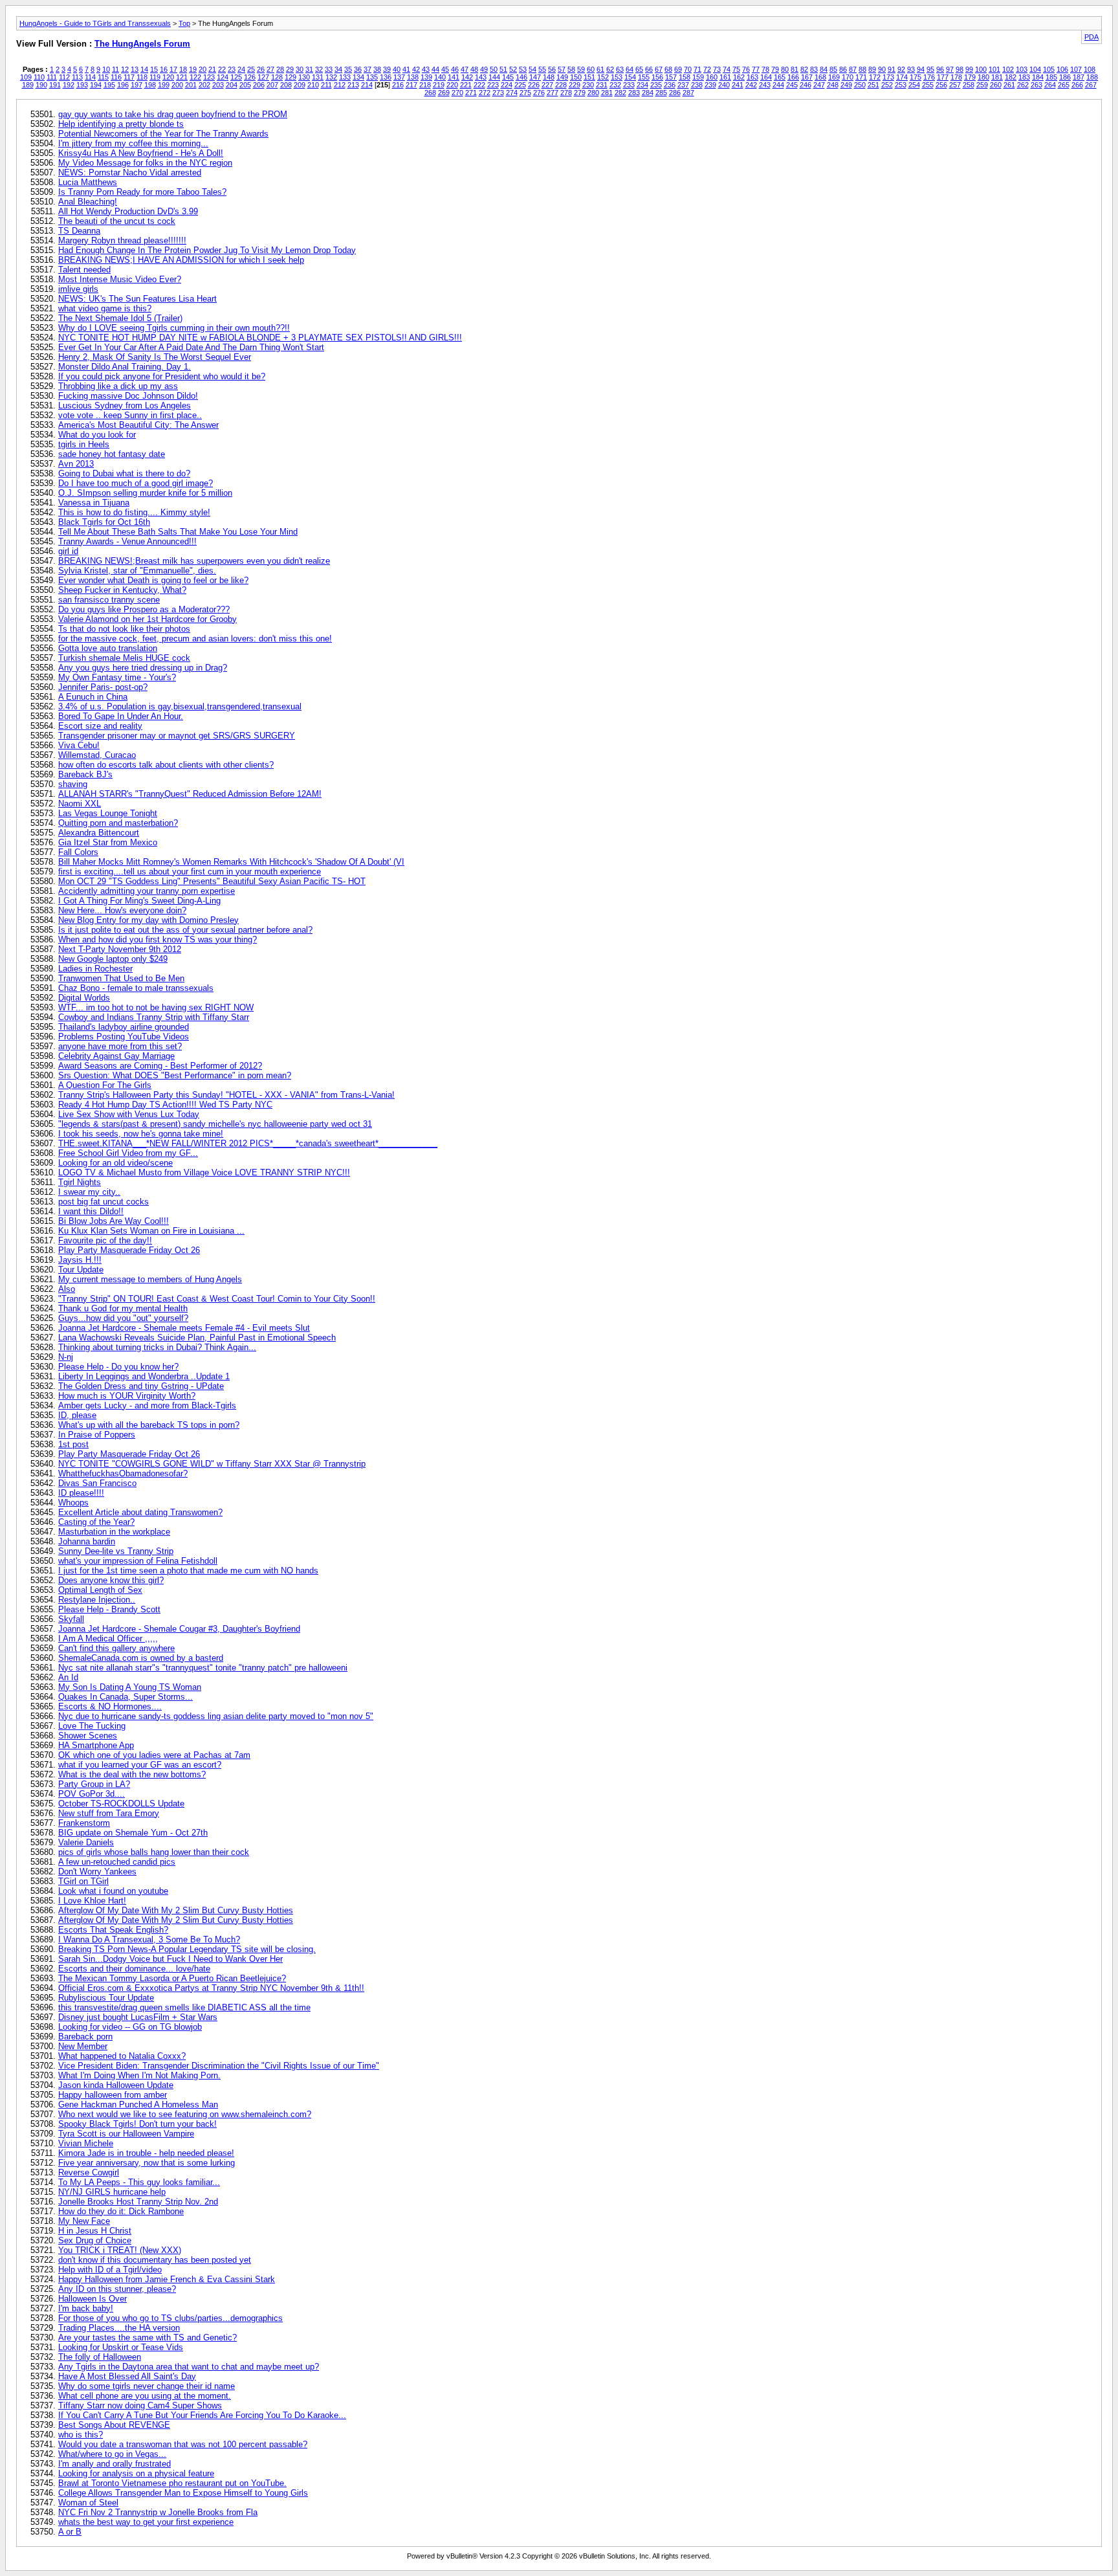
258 (969, 85)
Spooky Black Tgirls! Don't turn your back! (137, 2124)
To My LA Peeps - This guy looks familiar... (139, 2182)
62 (610, 69)
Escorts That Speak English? (113, 1930)
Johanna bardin (87, 1541)
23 (232, 69)
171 (861, 77)
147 (535, 77)
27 (270, 69)
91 (892, 69)
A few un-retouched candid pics (117, 1862)
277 (553, 93)
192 (69, 85)
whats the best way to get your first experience (146, 2522)
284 (648, 93)
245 (792, 85)
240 (724, 85)
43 (426, 69)
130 (304, 77)
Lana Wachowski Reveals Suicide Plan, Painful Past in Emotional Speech (197, 1338)
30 (300, 69)
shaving (73, 784)
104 (1035, 69)
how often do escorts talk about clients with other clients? (166, 765)
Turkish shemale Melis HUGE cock (124, 658)
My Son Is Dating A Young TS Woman (130, 1687)
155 (644, 77)
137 (399, 77)
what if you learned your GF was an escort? (140, 1765)
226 (534, 85)
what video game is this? (105, 308)
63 (620, 69)
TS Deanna (79, 231)
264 (1050, 85)
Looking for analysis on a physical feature (136, 2473)
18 (183, 69)
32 (319, 69)
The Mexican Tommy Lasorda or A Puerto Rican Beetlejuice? (172, 1978)
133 (345, 77)
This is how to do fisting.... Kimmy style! (134, 512)
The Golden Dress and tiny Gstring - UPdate (141, 1386)
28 (280, 69)
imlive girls (78, 289)
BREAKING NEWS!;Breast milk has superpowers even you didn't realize (194, 561)
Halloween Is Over (93, 2299)
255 (928, 85)
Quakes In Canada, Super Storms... (126, 1697)
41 (406, 69)
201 (191, 85)
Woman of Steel (88, 2503)
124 (223, 77)
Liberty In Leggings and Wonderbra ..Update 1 (144, 1376)
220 (452, 85)
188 (1092, 77)
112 (64, 77)
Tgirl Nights (80, 1182)
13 (135, 69)
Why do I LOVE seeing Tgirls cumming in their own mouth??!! (174, 328)
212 (340, 85)
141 (454, 77)
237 (683, 85)
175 (915, 77)
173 (888, 77)
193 (82, 85)
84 (824, 69)
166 (793, 77)
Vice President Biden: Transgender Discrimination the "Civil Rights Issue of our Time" (219, 2066)
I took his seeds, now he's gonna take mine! (141, 1134)
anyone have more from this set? (120, 1046)
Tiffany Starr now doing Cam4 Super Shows (140, 2405)
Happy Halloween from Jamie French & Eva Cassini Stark (167, 2279)
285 (661, 93)
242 (751, 85)
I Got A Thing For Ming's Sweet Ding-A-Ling (139, 901)
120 (168, 77)
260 (996, 85)
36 (358, 69)
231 (602, 85)
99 (969, 69)
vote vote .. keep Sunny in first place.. (130, 415)
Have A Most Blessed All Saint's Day (127, 2376)
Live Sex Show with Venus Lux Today (129, 1114)
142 (467, 77)
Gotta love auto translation (108, 648)
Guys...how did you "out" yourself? (123, 1318)
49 (484, 69)
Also (67, 1289)
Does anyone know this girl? (111, 1580)
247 (819, 85)
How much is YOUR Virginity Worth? (127, 1396)
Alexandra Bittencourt (99, 833)
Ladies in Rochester (95, 969)
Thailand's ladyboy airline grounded (124, 1027)
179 (970, 77)
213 (353, 85)
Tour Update (81, 1270)
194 (96, 85)
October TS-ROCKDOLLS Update (121, 1804)
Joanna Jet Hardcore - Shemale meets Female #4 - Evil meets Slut (184, 1328)
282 (620, 93)
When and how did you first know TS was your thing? (158, 939)
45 (445, 69)
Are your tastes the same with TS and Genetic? (148, 2337)
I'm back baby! (86, 2308)
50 (494, 69)
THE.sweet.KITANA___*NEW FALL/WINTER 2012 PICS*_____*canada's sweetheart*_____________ (248, 1143)
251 (873, 85)
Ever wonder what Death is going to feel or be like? (153, 580)
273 (498, 93)
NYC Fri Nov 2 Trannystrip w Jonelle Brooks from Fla (158, 2512)
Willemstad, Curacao (97, 755)
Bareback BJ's (85, 774)
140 (440, 77)
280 (593, 93)
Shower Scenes (88, 1736)
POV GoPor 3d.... (92, 1794)
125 (236, 77)
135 (372, 77)
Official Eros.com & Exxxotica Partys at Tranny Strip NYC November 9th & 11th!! (211, 1988)
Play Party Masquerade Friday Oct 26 (129, 1250)
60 (591, 69)
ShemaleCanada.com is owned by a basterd (141, 1658)
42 (416, 69)
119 (155, 77)
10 (106, 69)
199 (164, 85)
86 (843, 69)
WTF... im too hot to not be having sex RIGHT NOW (156, 1007)
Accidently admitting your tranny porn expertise (147, 891)
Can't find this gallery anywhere (116, 1648)
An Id (68, 1677)
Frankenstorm (84, 1823)
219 (439, 85)
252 (887, 85)
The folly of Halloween (100, 2357)
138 (413, 77)
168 (820, 77)
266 (1077, 85)
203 (218, 85)
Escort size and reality (100, 726)
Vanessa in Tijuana (94, 503)
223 (493, 85)
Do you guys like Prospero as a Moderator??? (144, 609)
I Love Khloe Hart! (92, 1901)
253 (901, 85)
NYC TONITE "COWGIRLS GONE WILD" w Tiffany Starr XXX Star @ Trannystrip (212, 1464)
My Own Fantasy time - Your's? (117, 677)
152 (603, 77)
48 (474, 69)
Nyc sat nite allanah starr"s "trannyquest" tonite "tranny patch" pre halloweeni (203, 1668)
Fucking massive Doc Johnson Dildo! (128, 396)
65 (639, 69)
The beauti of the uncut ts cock (117, 221)
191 (55, 85)
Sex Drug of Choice (95, 2240)
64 (630, 69)
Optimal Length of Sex (100, 1590)
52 (513, 69)
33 (329, 69)
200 (177, 85)
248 (833, 85)
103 (1022, 69)
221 (466, 85)
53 (523, 69)
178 (956, 77)
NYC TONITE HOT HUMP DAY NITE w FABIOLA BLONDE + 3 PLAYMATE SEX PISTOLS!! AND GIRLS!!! (260, 338)
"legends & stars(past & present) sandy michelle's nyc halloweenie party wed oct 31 (215, 1124)
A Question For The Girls (105, 1085)
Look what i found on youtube (113, 1891)
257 (955, 85)
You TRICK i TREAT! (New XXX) (120, 2250)
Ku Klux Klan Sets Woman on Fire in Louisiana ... (151, 1231)
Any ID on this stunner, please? (117, 2289)
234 (642, 85)
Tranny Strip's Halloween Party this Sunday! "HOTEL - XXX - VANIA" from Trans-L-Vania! (226, 1095)
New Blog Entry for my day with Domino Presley (148, 920)
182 (1011, 77)
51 (503, 69)
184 (1038, 77)
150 (576, 77)
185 (1051, 77)
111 (52, 77)
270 (457, 93)
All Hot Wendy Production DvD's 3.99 (128, 211)
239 (710, 85)
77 (756, 69)
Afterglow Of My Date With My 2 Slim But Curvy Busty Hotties (176, 1910)
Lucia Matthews (88, 182)
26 (261, 69)
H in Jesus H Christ (95, 2231)
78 (765, 69)
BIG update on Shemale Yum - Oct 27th (133, 1833)
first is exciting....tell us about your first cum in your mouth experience (190, 872)
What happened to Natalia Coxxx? (122, 2056)
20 (203, 69)
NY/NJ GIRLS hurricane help (112, 2192)
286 (675, 93)
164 (766, 77)
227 (547, 85)
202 (204, 85)
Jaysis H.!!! (80, 1260)
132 (331, 77)
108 (1090, 69)
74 (727, 69)
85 (833, 69)
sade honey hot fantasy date (112, 454)
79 (775, 69)
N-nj (66, 1357)
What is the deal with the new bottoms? (132, 1774)
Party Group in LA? (94, 1784)
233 (629, 85)
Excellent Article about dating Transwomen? (140, 1512)
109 (26, 77)
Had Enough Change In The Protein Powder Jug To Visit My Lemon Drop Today (207, 250)
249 (846, 85)
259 (982, 85)
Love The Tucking (92, 1726)
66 (649, 69)
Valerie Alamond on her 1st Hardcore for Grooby (148, 619)
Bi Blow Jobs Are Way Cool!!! (114, 1221)
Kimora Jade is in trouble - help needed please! (146, 2153)
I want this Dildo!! (91, 1211)
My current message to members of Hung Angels (150, 1279)
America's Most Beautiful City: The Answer (138, 425)
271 (471, 93)
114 (90, 77)
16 (164, 69)
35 (348, 69)
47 (465, 69)
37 (367, 69)
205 (245, 85)
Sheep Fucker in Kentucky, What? (122, 590)
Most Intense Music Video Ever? (120, 279)
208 (286, 85)
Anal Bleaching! (88, 202)
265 (1064, 85)
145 (508, 77)
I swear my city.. (89, 1192)
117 (129, 77)
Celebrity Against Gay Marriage (116, 1056)
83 (814, 69)
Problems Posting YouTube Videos (124, 1037)
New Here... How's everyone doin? (122, 910)
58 (571, 69)
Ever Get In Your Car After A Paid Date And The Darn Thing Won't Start (191, 347)
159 (698, 77)
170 (848, 77)
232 (615, 85)
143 (481, 77)
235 (656, 85)
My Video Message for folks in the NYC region (145, 163)
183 (1024, 77)
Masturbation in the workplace (114, 1532)
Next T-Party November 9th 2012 (120, 949)
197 (137, 85)
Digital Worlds (84, 998)
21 (212, 69)
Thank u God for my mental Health (123, 1308)
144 (494, 77)
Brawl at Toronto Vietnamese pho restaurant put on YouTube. (172, 2483)
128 (277, 77)
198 (150, 85)
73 (717, 69)
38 (377, 69)
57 (562, 69)
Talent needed (84, 270)
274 (512, 93)
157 (671, 77)
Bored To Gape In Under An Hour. (121, 716)
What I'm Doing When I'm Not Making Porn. (139, 2075)
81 (795, 69)
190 (41, 85)
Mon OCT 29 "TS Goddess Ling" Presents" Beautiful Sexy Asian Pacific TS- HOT (212, 881)
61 (600, 69)
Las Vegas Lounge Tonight (108, 813)
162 (739, 77)
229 (575, 85)
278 (566, 93)
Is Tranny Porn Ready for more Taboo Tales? (142, 192)
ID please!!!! (81, 1493)
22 (222, 69)
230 (588, 85)
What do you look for (97, 435)
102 (1008, 69)
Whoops (73, 1503)
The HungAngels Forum (142, 44)
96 (940, 69)
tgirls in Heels (84, 444)
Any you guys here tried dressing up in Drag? (143, 668)
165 (780, 77)
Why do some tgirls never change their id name (147, 2386)
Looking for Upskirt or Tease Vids (121, 2347)
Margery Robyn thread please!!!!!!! (122, 240)
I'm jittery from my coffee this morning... (133, 143)
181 (997, 77)
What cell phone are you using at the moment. (145, 2396)
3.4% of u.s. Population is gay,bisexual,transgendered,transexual (180, 706)
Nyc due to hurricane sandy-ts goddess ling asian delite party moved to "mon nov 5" (216, 1716)
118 (142, 77)
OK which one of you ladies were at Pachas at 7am (154, 1755)
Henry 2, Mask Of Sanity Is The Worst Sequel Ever (155, 357)
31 (309, 69)
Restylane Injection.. (97, 1600)
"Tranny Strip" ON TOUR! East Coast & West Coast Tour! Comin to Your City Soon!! (217, 1299)
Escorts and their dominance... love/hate (134, 1969)
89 (872, 69)
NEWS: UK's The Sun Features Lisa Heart (137, 299)
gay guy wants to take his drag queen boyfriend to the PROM (173, 114)
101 (994, 69)
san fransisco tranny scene (109, 600)
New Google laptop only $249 (113, 959)
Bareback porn (85, 2037)
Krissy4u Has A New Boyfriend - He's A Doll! (141, 153)
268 (430, 93)
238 (697, 85)
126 (250, 77)
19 (193, 69)
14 (144, 69)
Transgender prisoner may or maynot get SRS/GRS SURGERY (177, 736)
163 (752, 77)
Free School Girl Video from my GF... (128, 1153)
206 (259, 85)
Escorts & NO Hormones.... (110, 1706)
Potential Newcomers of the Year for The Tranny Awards (163, 134)
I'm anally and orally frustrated (115, 2464)
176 (929, 77)
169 (834, 77)
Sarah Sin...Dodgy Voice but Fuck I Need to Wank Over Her (170, 1959)
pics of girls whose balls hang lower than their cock (154, 1852)
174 (902, 77)
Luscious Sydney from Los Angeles (125, 405)
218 (425, 85)
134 (358, 77)
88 (862, 69)
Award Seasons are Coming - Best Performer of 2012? (160, 1066)
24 (241, 69)
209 (300, 85)
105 (1049, 69)
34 (338, 69)
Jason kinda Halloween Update (116, 2085)
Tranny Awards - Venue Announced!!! (127, 541)
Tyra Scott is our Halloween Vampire (126, 2134)
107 (1076, 69)
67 (659, 69)
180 (983, 77)
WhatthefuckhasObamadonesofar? (123, 1473)
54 (532, 69)
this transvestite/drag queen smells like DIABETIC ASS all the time (184, 2007)
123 (209, 77)
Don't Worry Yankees (97, 1871)
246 (806, 85)
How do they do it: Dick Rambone (121, 2211)
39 (387, 69)
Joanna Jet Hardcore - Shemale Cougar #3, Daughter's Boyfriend (179, 1629)
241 (738, 85)
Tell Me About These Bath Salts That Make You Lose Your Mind (178, 532)
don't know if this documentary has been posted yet (155, 2260)
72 (707, 69)
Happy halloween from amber (113, 2095)
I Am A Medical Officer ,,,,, (108, 1638)
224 (507, 85)
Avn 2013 (76, 464)
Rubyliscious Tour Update (106, 1998)
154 (630, 77)
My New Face (84, 2221)
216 (398, 85)
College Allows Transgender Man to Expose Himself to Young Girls (183, 2493)
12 (125, 69)
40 (397, 69)
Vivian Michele (86, 2143)
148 (549, 77)
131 (318, 77)
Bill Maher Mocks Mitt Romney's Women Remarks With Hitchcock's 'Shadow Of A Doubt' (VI (231, 862)
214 (367, 85)
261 (1009, 85)
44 (435, 69)
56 (552, 69)
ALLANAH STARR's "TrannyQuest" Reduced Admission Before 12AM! (190, 794)
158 (685, 77)
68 (668, 69)
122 (195, 77)
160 (712, 77)
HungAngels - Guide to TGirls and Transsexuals (95, 23)
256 (941, 85)
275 (525, 93)
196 (123, 85)
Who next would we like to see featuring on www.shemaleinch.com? (185, 2114)
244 (778, 85)
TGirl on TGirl (83, 1881)
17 (173, 69)
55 (542, 69)
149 (562, 77)
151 (589, 77)
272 (485, 93)
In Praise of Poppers (97, 1435)
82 (804, 69)
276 (539, 93)
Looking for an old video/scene (115, 1163)
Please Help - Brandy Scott (109, 1609)
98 (959, 69)
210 (313, 85)
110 (39, 77)
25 (251, 69)
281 (607, 93)
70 (688, 69)
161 (725, 77)
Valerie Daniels (86, 1842)
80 (785, 69)
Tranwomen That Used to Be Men (121, 978)
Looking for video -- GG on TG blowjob (130, 2027)
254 (914, 85)
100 (981, 69)
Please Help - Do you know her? (118, 1367)
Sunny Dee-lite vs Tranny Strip (116, 1551)
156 (657, 77)
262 (1023, 85)
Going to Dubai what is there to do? (124, 473)
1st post (73, 1444)
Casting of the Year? (96, 1522)
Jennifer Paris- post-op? (103, 687)
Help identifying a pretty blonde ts (121, 124)
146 (521, 77)
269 (444, 93)
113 (77, 77)
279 (580, 93)
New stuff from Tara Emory (109, 1813)
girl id (68, 551)
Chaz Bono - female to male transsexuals (136, 988)
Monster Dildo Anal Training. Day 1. (125, 367)
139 (426, 77)
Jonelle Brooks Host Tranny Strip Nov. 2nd (138, 2202)
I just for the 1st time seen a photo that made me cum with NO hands (188, 1571)
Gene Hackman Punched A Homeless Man (138, 2104)
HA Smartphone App (96, 1745)
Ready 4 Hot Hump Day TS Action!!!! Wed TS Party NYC (165, 1105)
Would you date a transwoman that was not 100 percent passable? (183, 2444)
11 (115, 69)
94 (921, 69)
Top (184, 23)
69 (678, 69)
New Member (83, 2046)
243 (765, 85)
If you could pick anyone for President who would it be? (162, 376)
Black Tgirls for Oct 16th (104, 522)
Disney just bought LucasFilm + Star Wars (138, 2017)
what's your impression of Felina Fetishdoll (138, 1561)
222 (479, 85)
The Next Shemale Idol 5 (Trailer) (120, 318)
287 (688, 93)
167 (807, 77)
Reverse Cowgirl (89, 2172)
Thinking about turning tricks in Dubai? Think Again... (157, 1347)
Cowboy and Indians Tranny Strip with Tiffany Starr (154, 1017)
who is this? (81, 2435)
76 (746, 69)
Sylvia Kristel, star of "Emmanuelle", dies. (137, 571)
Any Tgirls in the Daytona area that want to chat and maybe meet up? (189, 2367)
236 (670, 85)
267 (1091, 85)
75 (736, 69)
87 (853, 69)
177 (943, 77)
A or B (70, 2532)
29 (290, 69)
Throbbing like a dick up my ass (118, 386)
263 (1036, 85)
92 (901, 69)
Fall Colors (78, 852)
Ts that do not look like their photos (124, 629)
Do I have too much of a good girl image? (136, 483)
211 (326, 85)
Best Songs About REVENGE (114, 2425)
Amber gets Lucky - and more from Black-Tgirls (147, 1405)
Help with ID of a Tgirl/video (110, 2270)
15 (154, 69)
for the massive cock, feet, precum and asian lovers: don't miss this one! (195, 638)
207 (272, 85)
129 (290, 77)
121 (182, 77)
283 (634, 93)
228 (561, 85)
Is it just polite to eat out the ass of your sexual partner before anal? (185, 930)
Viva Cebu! (79, 745)
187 (1079, 77)
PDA (1091, 37)
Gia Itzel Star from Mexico (108, 842)
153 (617, 77)
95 (930, 69)
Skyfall (71, 1619)
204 (232, 85)
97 (950, 69)
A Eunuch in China (93, 697)
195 (109, 85)
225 (520, 85)
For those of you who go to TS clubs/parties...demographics (170, 2318)
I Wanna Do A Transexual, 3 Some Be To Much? (149, 1939)
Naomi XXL (80, 804)
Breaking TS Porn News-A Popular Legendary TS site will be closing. (187, 1949)
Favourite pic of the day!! (105, 1240)
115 (103, 77)
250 (860, 85)
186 (1065, 77)
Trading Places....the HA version (119, 2328)
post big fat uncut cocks (104, 1202)
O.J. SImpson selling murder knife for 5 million (145, 493)
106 (1062, 69)
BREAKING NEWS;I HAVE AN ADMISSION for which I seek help (181, 260)
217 (411, 85)
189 (28, 85)
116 (116, 77)
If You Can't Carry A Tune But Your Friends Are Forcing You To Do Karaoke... (202, 2415)
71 (697, 69)
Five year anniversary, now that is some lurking (147, 2163)
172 (875, 77)
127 (263, 77)
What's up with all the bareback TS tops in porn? (149, 1425)
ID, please (77, 1415)
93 (911, 69)
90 (882, 69)
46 (455, 69)
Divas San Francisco (97, 1483)
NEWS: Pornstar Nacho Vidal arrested (130, 172)
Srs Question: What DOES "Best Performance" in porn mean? (175, 1075)
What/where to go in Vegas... (112, 2454)
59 (581, 69)
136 (386, 77)
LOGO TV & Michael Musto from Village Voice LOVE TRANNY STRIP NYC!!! (204, 1172)
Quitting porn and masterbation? (118, 823)
